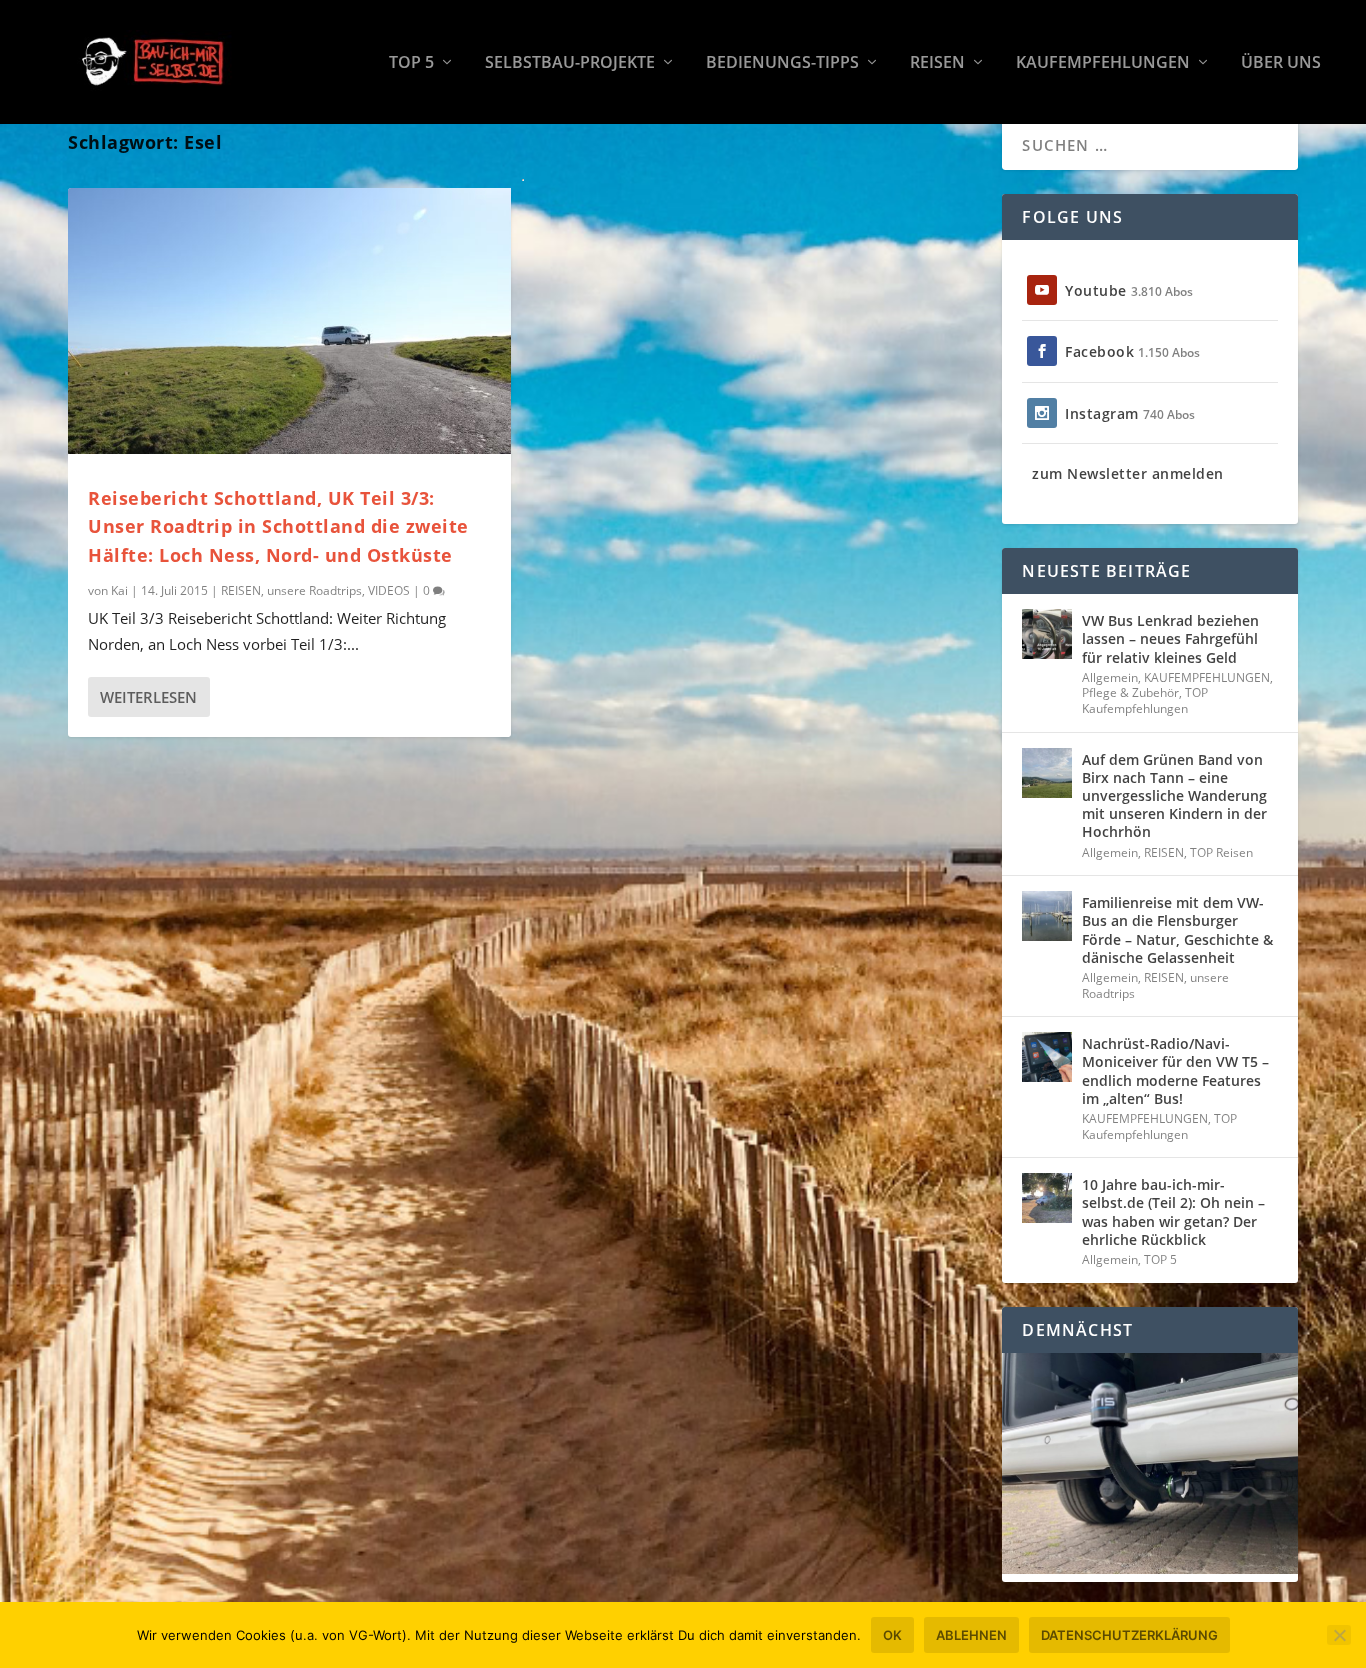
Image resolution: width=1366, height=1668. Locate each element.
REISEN (937, 63)
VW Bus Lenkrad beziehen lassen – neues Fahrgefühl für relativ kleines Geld (1170, 638)
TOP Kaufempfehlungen (1145, 700)
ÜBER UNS (1281, 63)
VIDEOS (389, 590)
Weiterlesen (148, 697)
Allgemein (1110, 677)
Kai (119, 590)
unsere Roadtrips (314, 590)
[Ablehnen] (1339, 1635)
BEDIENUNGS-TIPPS (782, 63)
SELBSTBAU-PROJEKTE (570, 63)
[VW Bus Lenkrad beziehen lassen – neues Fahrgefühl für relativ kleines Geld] (1047, 634)
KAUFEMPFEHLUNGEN (1103, 63)
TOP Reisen (1221, 852)
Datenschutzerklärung (1129, 1635)
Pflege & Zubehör (1130, 692)
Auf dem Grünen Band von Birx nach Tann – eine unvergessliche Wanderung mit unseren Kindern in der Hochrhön (1174, 796)
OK (892, 1635)
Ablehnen (971, 1635)
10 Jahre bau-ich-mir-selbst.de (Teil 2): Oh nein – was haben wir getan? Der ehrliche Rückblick (1173, 1212)
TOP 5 (411, 63)
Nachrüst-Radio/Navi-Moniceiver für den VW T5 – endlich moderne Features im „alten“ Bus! (1175, 1071)
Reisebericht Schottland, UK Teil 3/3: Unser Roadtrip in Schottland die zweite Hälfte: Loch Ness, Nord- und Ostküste (278, 527)
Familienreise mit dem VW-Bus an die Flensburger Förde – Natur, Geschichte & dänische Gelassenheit (1177, 930)
